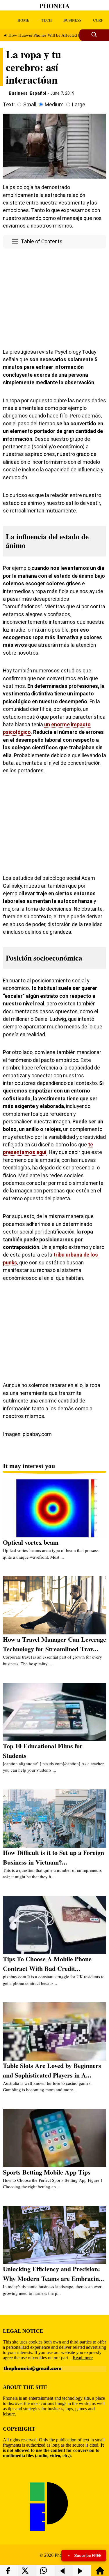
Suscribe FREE (88, 2556)
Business (18, 93)
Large (79, 105)
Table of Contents (42, 242)
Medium (54, 105)
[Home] (100, 2573)
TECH (46, 20)
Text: (9, 105)
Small (30, 105)
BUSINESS (72, 20)
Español (38, 93)
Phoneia (55, 6)
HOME (23, 20)
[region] (54, 297)
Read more (83, 2358)
